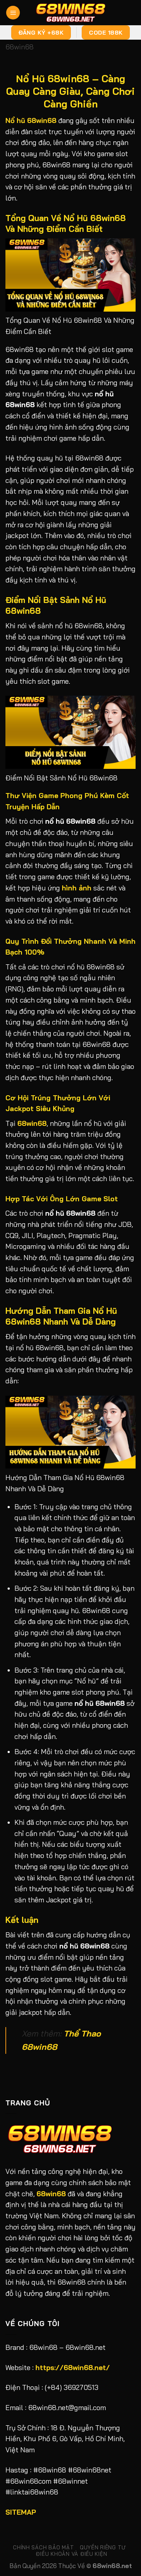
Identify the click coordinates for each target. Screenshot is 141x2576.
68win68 (20, 47)
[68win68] (70, 13)
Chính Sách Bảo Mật (43, 2547)
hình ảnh (77, 888)
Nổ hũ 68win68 (31, 120)
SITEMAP (21, 2512)
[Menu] (13, 13)
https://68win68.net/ (73, 2368)
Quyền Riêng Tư (103, 2547)
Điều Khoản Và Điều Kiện (71, 2554)
